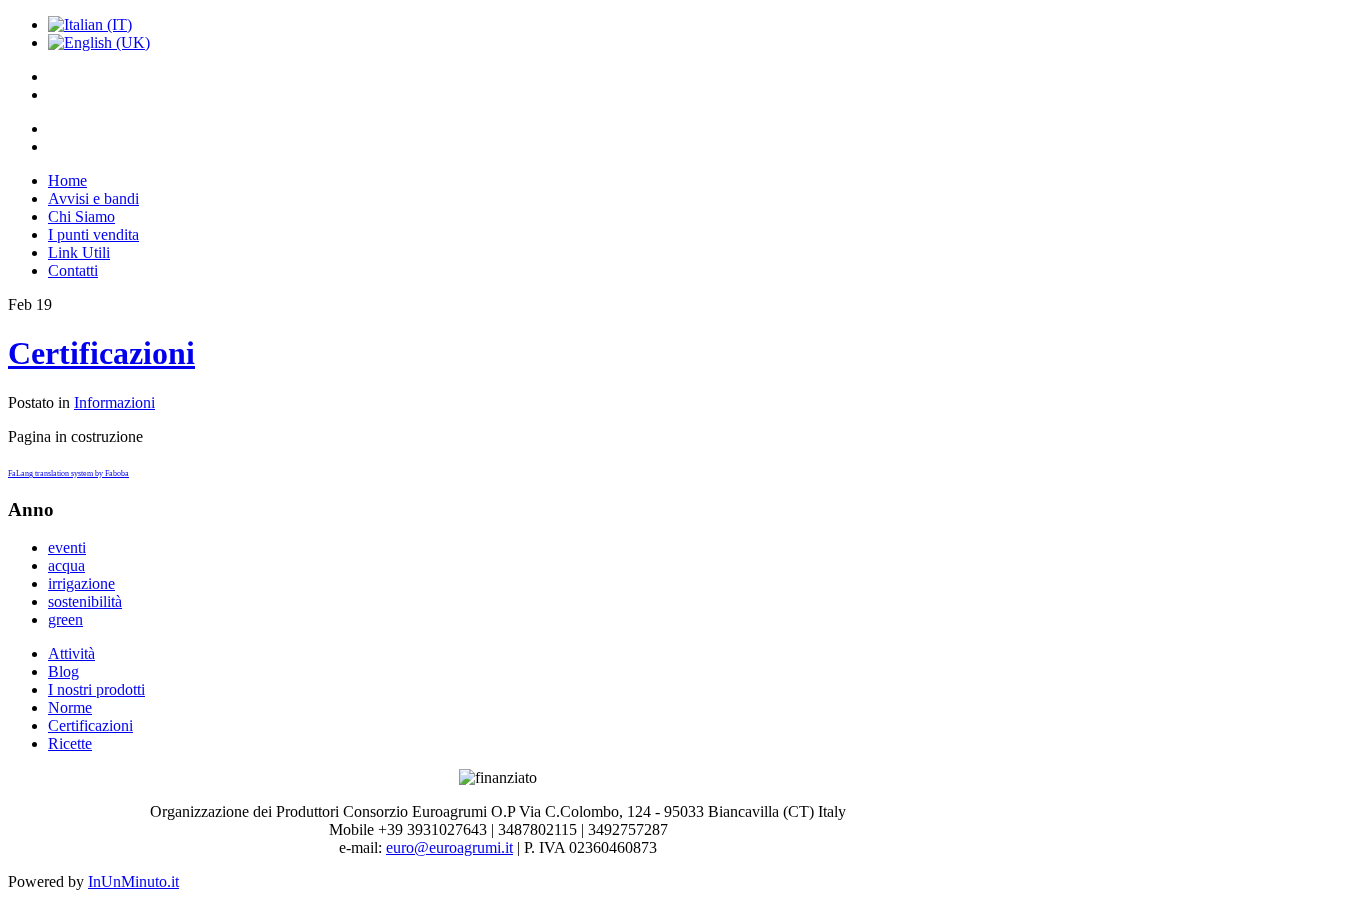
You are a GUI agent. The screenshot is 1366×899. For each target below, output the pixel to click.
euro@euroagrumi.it (449, 847)
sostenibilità (85, 601)
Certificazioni (101, 353)
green (65, 619)
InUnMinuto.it (133, 881)
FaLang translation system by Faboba (68, 473)
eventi (67, 547)
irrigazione (81, 583)
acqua (66, 565)
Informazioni (114, 402)
